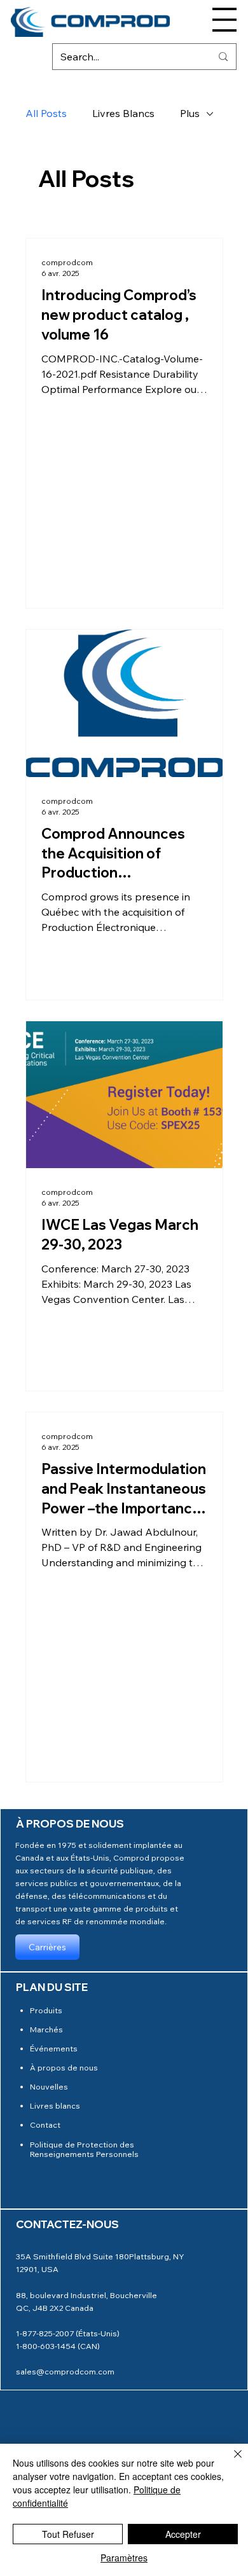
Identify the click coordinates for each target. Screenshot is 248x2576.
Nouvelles (49, 2086)
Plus (190, 113)
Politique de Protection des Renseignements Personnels (84, 2149)
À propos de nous (64, 2067)
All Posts (46, 113)
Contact (45, 2125)
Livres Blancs (123, 113)
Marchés (46, 2029)
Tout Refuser (68, 2534)
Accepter (183, 2534)
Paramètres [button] (124, 2558)
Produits (46, 2010)
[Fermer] (230, 2462)
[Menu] (224, 20)
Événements (54, 2048)
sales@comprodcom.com (65, 2371)
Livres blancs (55, 2105)
